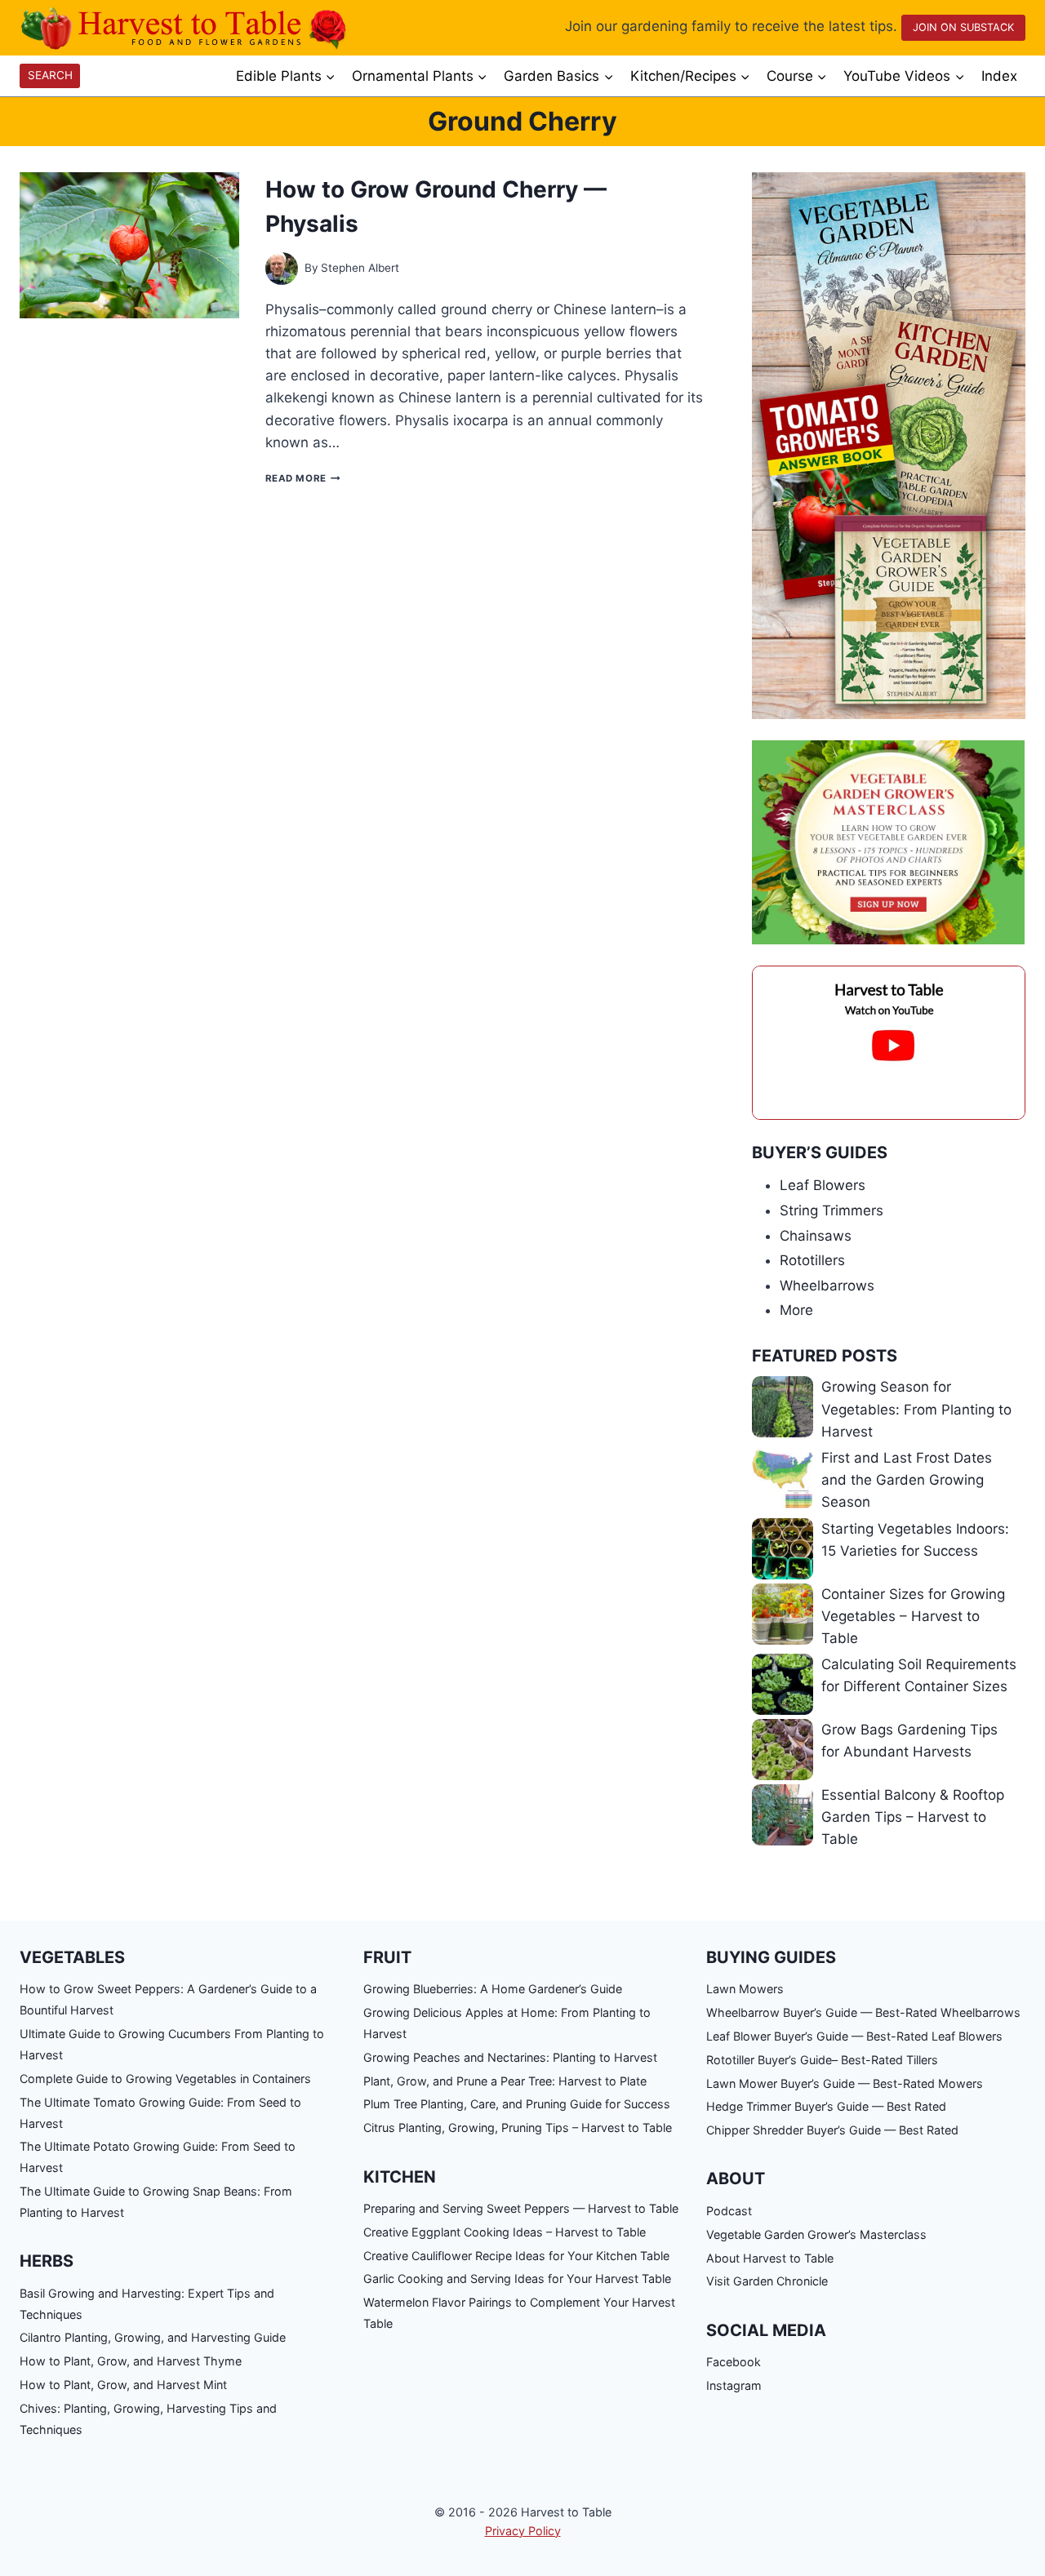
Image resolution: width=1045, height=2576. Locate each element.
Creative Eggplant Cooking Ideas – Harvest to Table (505, 2232)
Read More (303, 478)
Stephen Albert (360, 268)
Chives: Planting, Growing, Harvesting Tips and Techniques (148, 2419)
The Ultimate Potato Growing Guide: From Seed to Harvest (158, 2157)
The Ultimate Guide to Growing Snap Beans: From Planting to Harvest (156, 2202)
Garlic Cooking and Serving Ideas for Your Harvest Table (517, 2278)
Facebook (734, 2362)
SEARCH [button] (50, 75)
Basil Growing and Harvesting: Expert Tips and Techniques (147, 2304)
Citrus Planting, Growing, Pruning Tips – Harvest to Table (518, 2127)
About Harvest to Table (770, 2258)
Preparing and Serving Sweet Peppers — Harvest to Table (521, 2208)
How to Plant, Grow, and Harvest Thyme (131, 2361)
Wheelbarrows (827, 1286)
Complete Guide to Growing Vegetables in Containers (165, 2079)
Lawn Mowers (745, 1989)
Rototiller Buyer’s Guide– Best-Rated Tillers (822, 2060)
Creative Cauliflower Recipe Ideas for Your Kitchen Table (516, 2256)
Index (999, 76)
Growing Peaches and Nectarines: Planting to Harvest (510, 2057)
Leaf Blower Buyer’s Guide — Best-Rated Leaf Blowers (854, 2036)
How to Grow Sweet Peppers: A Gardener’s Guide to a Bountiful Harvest (168, 1999)
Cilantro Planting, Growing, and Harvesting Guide (153, 2337)
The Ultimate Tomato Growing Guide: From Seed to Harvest (160, 2113)
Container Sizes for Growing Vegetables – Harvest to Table (913, 1616)
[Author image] (282, 269)
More (796, 1310)
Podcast (729, 2211)
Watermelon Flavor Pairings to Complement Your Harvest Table (519, 2313)
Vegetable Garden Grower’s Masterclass (816, 2234)
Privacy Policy (523, 2531)
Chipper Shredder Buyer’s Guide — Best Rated (832, 2130)
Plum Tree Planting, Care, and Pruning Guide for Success (517, 2104)
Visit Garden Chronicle (767, 2281)
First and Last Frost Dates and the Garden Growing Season (907, 1480)
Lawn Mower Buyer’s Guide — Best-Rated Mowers (845, 2083)
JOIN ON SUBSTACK (963, 27)
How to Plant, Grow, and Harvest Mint (123, 2385)
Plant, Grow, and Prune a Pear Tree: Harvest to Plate (505, 2081)
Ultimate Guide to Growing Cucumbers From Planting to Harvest (172, 2044)
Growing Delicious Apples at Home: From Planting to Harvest (507, 2023)
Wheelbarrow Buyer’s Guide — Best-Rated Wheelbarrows (863, 2012)
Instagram (734, 2385)
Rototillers (812, 1260)
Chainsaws (816, 1236)
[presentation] (129, 245)
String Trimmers (832, 1210)
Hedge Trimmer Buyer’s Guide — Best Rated (826, 2106)
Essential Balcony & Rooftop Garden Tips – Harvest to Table (913, 1817)
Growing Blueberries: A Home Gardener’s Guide (493, 1989)
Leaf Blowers (823, 1185)
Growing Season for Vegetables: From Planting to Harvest (916, 1409)
